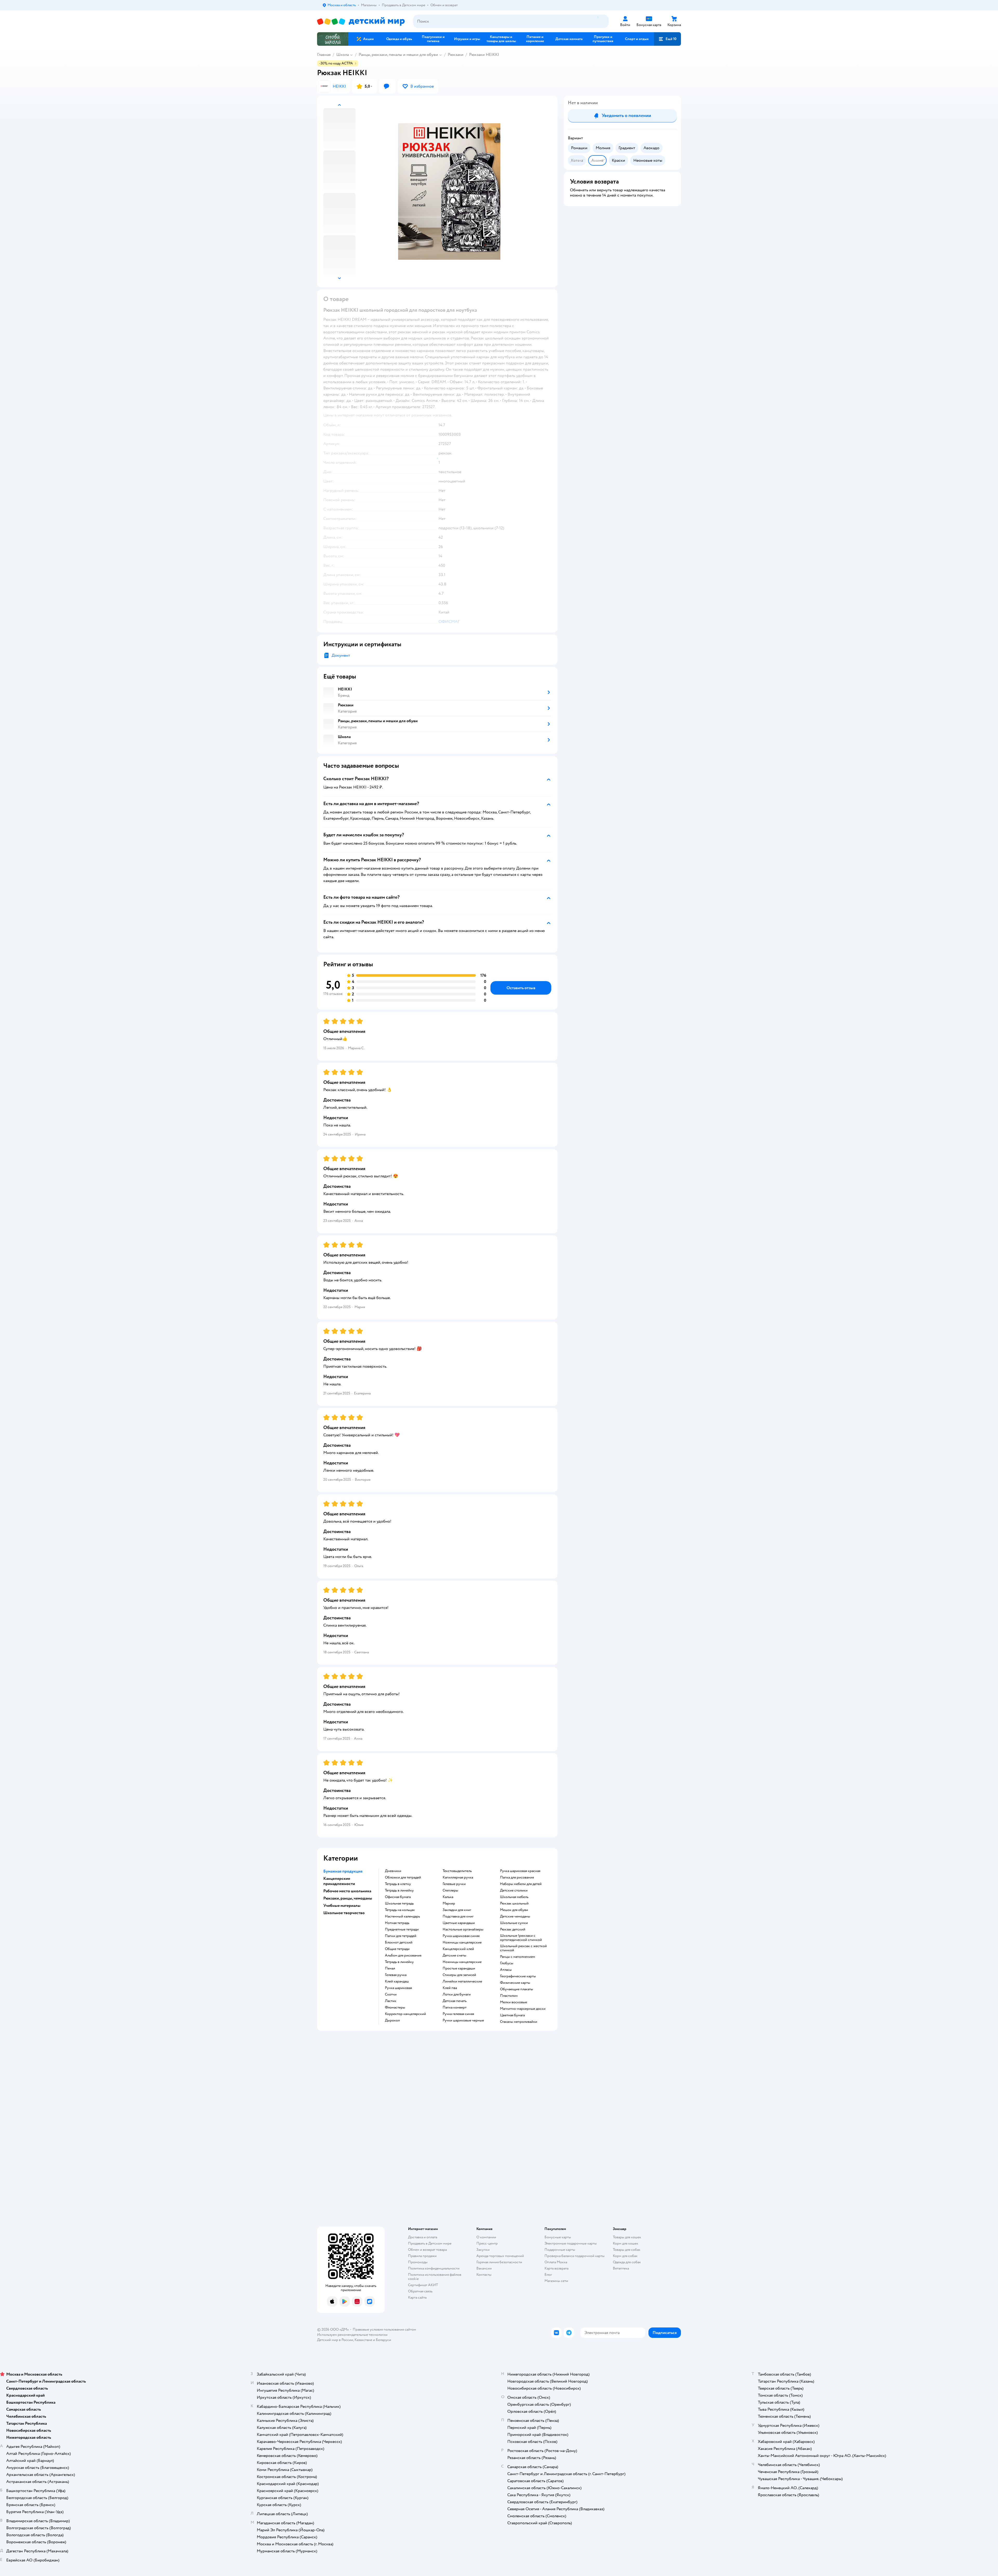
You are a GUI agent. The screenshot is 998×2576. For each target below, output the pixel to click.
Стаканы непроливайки (519, 2022)
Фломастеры (395, 2007)
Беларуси (383, 2340)
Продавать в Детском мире (430, 2243)
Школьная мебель (514, 1897)
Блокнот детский (399, 1942)
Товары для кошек (627, 2237)
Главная (324, 55)
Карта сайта (417, 2297)
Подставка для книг (458, 1916)
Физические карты (515, 1983)
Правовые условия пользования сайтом (384, 2329)
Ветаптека (621, 2268)
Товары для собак (627, 2250)
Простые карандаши (459, 1968)
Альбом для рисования (403, 1955)
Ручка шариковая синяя (461, 1936)
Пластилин (509, 1996)
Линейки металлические (462, 1981)
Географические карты (518, 1976)
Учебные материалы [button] (342, 1906)
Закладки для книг (457, 1910)
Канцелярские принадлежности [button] (339, 1881)
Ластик (391, 2001)
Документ (341, 655)
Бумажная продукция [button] (343, 1871)
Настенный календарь (402, 1916)
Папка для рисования (517, 1877)
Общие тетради (397, 1949)
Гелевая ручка (396, 1975)
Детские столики (514, 1890)
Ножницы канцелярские (462, 1942)
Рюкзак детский (513, 1929)
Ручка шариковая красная (520, 1871)
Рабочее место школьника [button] (347, 1891)
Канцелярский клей (458, 1949)
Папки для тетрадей (401, 1936)
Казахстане (363, 2340)
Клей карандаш (397, 1981)
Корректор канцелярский (405, 2014)
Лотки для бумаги (457, 1994)
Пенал (390, 1968)
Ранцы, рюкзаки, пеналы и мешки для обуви (398, 55)
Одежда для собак (627, 2262)
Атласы (506, 1970)
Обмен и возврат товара (427, 2250)
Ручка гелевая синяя (458, 2014)
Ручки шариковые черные (463, 2020)
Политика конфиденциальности (434, 2268)
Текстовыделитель (457, 1871)
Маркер (449, 1903)
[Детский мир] (361, 21)
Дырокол (392, 2020)
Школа (343, 55)
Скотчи (391, 1994)
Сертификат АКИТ (423, 2285)
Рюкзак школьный (514, 1903)
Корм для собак (625, 2256)
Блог (548, 2275)
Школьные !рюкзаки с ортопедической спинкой (521, 1938)
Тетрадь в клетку (398, 1884)
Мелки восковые (514, 2002)
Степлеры (450, 1890)
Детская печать (455, 2001)
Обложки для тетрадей (403, 1877)
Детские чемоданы (515, 1916)
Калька (448, 1897)
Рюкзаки (456, 55)
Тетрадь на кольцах (400, 1910)
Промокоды (418, 2262)
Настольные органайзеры (463, 1929)
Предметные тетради (402, 1929)
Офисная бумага (398, 1897)
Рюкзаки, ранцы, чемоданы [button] (348, 1898)
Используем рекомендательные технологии (352, 2335)
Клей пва (450, 1988)
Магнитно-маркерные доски (523, 2009)
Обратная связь (420, 2291)
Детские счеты (454, 1955)
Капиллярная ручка (458, 1877)
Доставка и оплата (423, 2237)
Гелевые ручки (454, 1884)
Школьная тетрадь (399, 1903)
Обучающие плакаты (517, 1989)
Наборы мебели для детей (521, 1884)
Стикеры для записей (459, 1975)
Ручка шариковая (398, 1988)
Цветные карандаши (459, 1923)
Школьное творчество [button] (344, 1913)
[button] (667, 39)
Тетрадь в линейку (399, 1890)
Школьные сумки (514, 1923)
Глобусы (507, 1963)
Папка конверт (455, 2007)
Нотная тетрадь (397, 1923)
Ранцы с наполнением (518, 1957)
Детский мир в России (335, 2340)
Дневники (393, 1871)
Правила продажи (422, 2256)
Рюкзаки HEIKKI (484, 55)
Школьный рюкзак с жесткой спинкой (523, 1948)
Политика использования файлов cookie (435, 2277)
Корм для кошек (626, 2243)
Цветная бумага (512, 2015)
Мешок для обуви (514, 1910)
